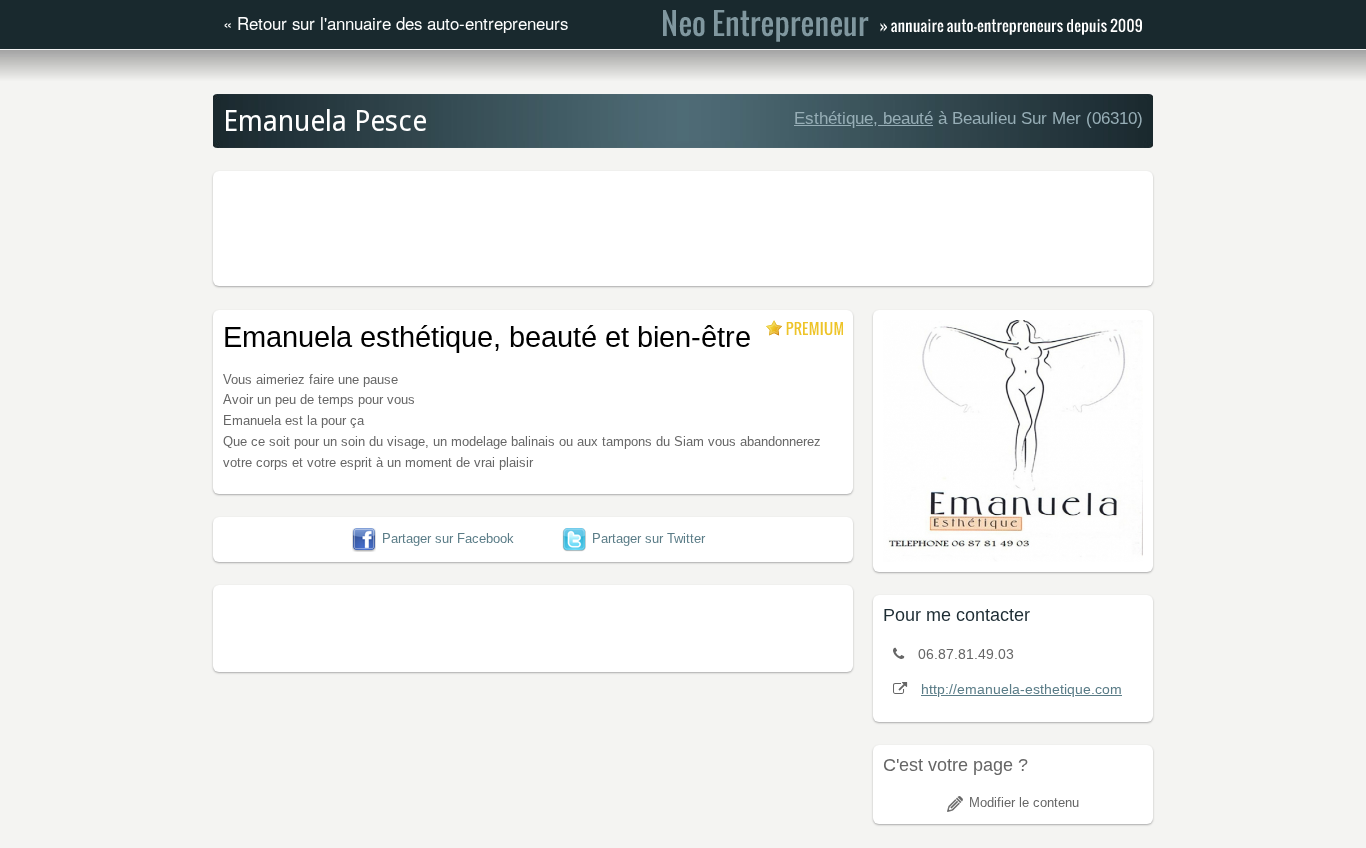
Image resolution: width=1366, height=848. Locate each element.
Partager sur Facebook (448, 538)
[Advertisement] (683, 226)
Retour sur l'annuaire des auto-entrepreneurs (402, 23)
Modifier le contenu (1024, 802)
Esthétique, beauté (863, 118)
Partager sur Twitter (648, 538)
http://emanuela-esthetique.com (1021, 689)
